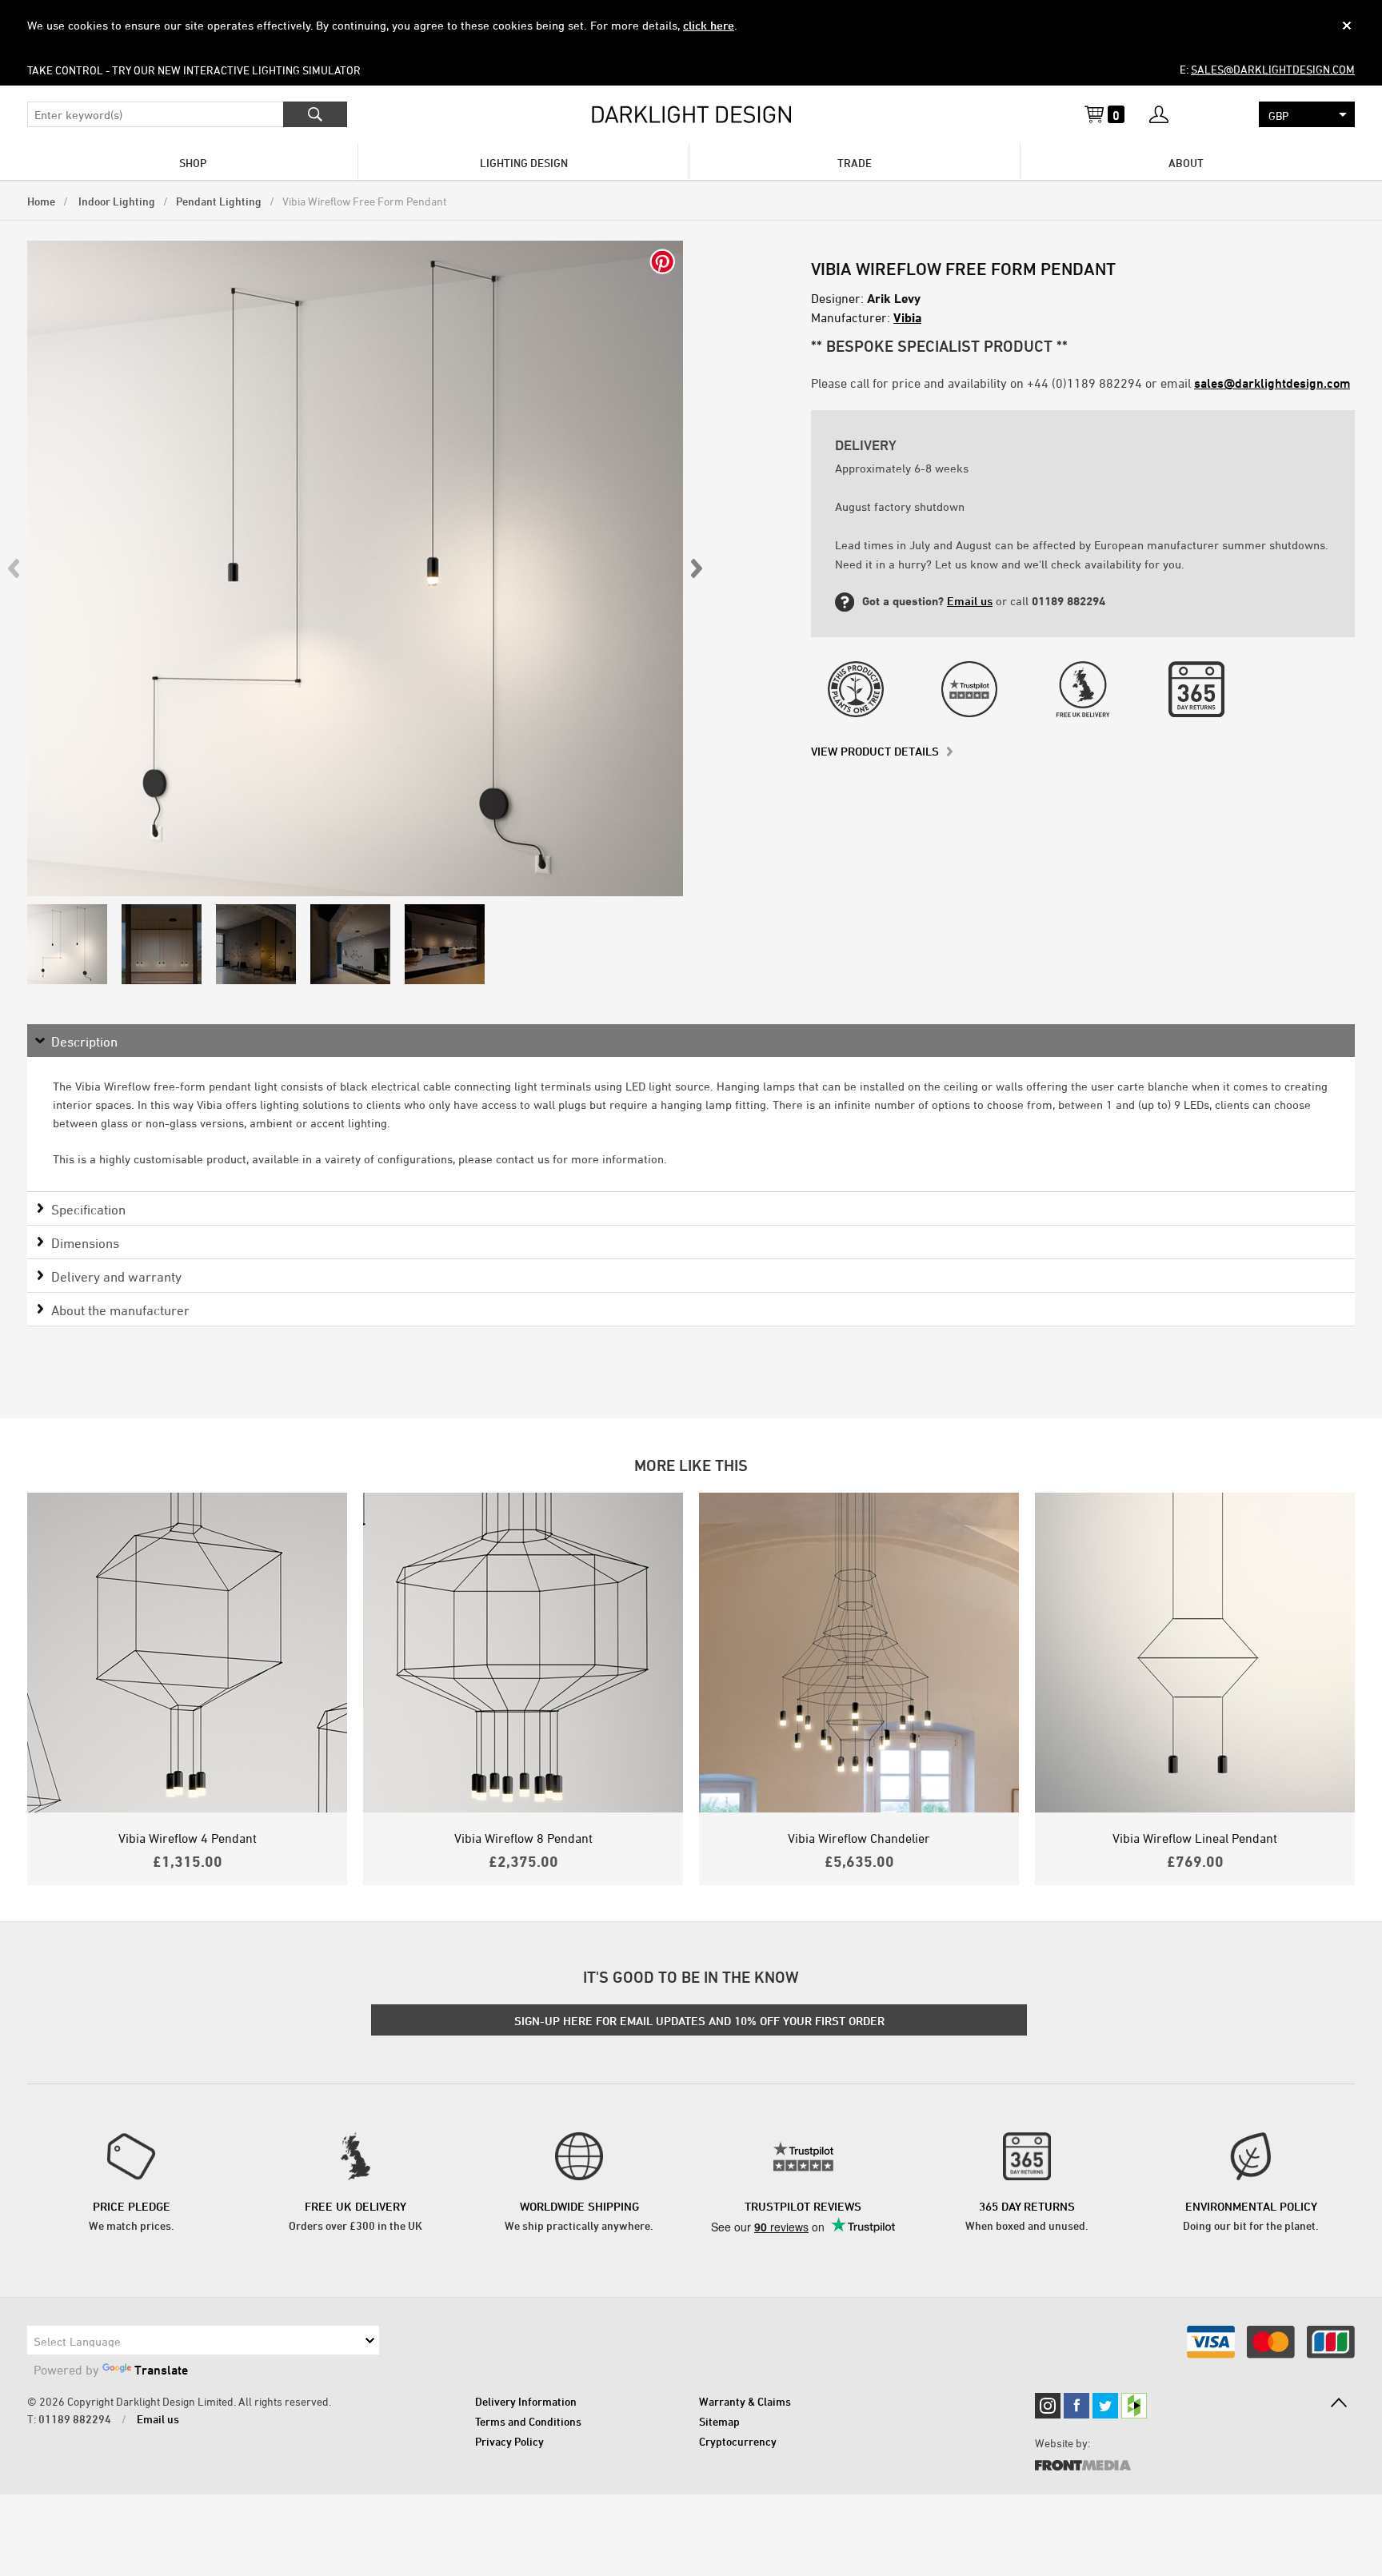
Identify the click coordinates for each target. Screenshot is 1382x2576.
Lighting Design (524, 163)
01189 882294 (75, 2419)
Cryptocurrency (738, 2441)
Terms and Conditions (528, 2421)
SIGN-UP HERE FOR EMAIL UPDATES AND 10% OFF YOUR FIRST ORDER (699, 2021)
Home (41, 201)
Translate (161, 2370)
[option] (355, 568)
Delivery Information (526, 2401)
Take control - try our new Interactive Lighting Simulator (194, 70)
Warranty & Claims (745, 2401)
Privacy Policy (509, 2441)
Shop (193, 163)
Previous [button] (14, 568)
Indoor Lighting (116, 201)
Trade (855, 163)
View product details (875, 751)
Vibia (907, 317)
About (1186, 163)
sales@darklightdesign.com (1273, 69)
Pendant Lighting (219, 201)
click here (709, 25)
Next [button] (696, 568)
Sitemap (719, 2421)
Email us (970, 601)
